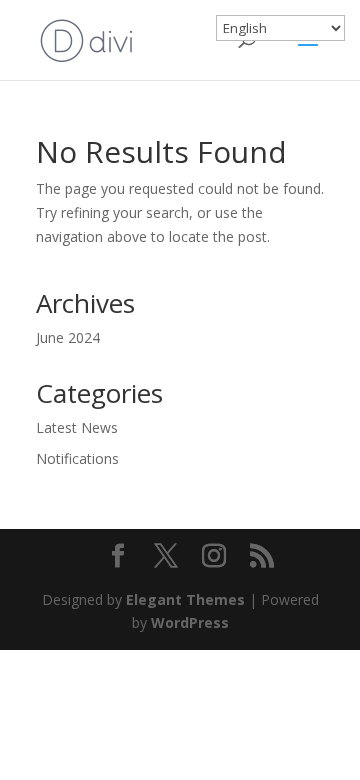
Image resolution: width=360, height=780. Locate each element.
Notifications (77, 458)
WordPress (190, 622)
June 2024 (68, 337)
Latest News (77, 427)
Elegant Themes (185, 599)
